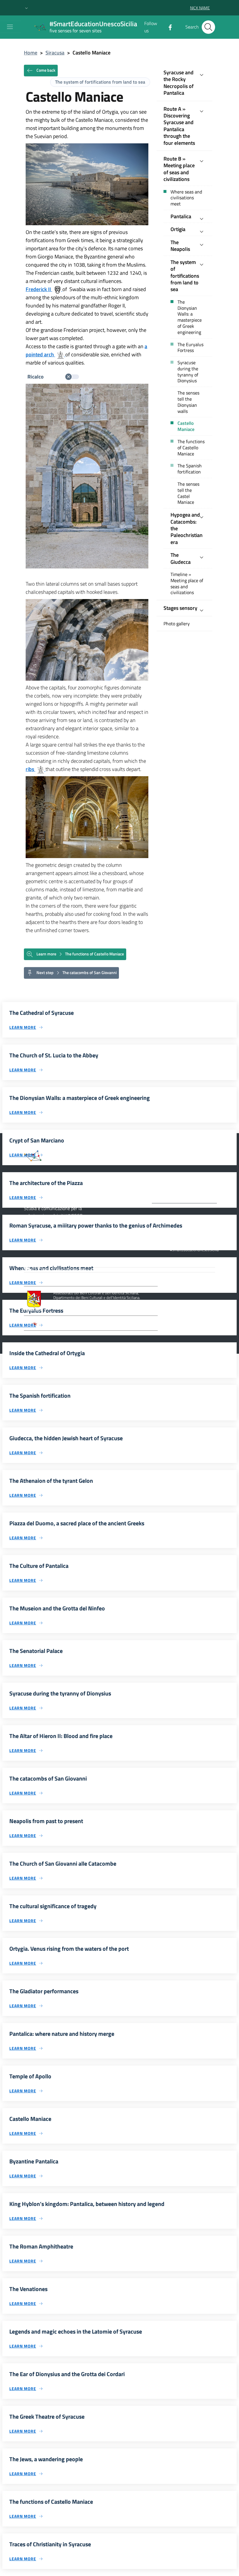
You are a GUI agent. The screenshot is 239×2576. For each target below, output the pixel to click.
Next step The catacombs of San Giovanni (76, 972)
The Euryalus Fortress (190, 348)
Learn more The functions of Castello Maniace (80, 954)
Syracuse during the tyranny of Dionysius (188, 372)
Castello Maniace (186, 426)
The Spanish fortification (190, 469)
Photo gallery (177, 624)
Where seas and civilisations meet (186, 198)
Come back (45, 70)
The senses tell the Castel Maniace (188, 493)
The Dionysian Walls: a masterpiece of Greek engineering (190, 317)
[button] (27, 8)
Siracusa (55, 53)
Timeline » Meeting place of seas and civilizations (187, 583)
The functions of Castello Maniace (191, 448)
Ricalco (36, 377)
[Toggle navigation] (10, 27)
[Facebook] (168, 27)
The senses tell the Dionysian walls (188, 402)
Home (31, 53)
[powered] (204, 1269)
